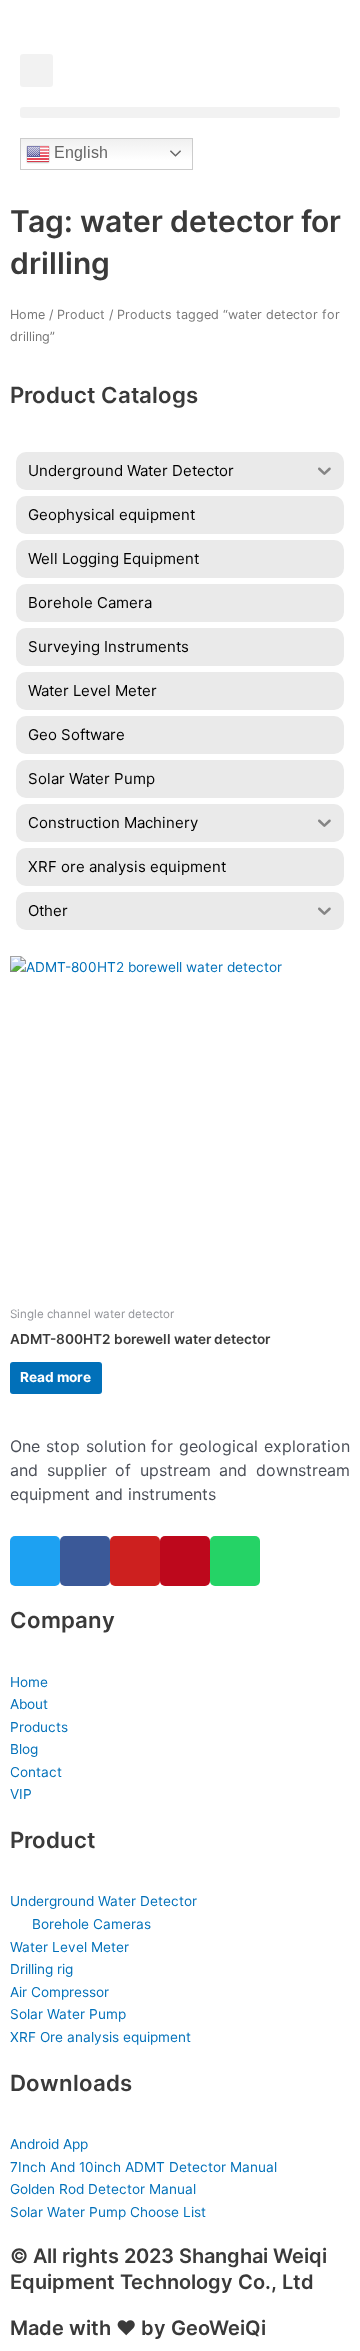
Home (27, 314)
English (79, 152)
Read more (55, 1377)
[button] (36, 70)
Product (81, 314)
